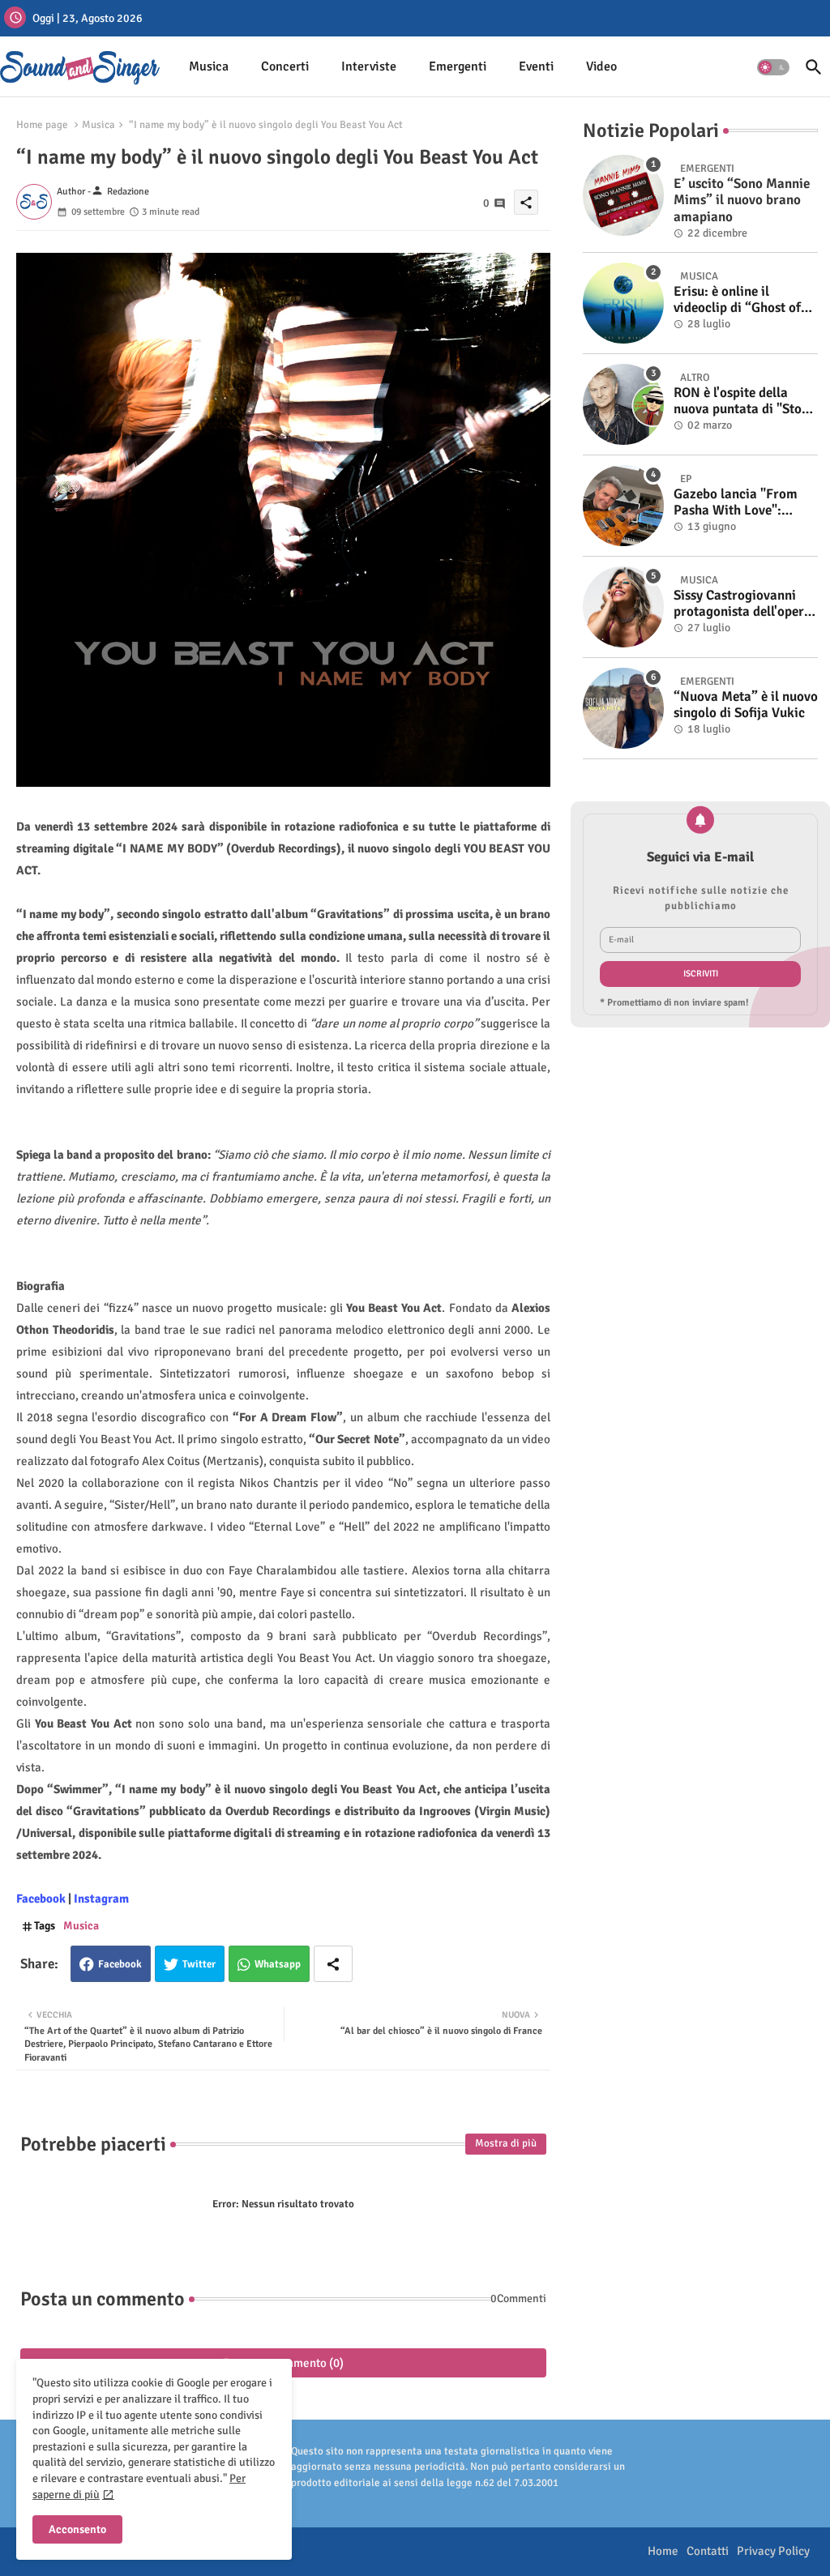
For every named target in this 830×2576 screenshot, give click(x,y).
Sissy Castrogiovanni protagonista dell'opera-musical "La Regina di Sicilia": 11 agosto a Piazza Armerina (745, 604)
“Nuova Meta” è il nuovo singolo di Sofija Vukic (746, 705)
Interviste (369, 66)
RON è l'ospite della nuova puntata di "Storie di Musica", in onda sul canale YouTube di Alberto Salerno (746, 402)
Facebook (120, 1964)
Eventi (536, 66)
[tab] (209, 67)
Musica (209, 66)
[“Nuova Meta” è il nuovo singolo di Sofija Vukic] (623, 708)
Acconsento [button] (77, 2529)
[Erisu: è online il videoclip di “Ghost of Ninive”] (623, 303)
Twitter (199, 1964)
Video (601, 66)
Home (663, 2551)
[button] (773, 67)
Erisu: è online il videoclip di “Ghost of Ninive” (737, 300)
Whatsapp (278, 1964)
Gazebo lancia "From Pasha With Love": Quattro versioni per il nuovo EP (739, 503)
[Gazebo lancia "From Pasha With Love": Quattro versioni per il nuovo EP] (623, 506)
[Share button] (333, 1964)
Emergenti (458, 66)
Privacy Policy (773, 2551)
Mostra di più (506, 2143)
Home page (42, 125)
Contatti (708, 2551)
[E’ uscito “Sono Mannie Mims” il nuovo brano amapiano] (623, 195)
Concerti (285, 66)
